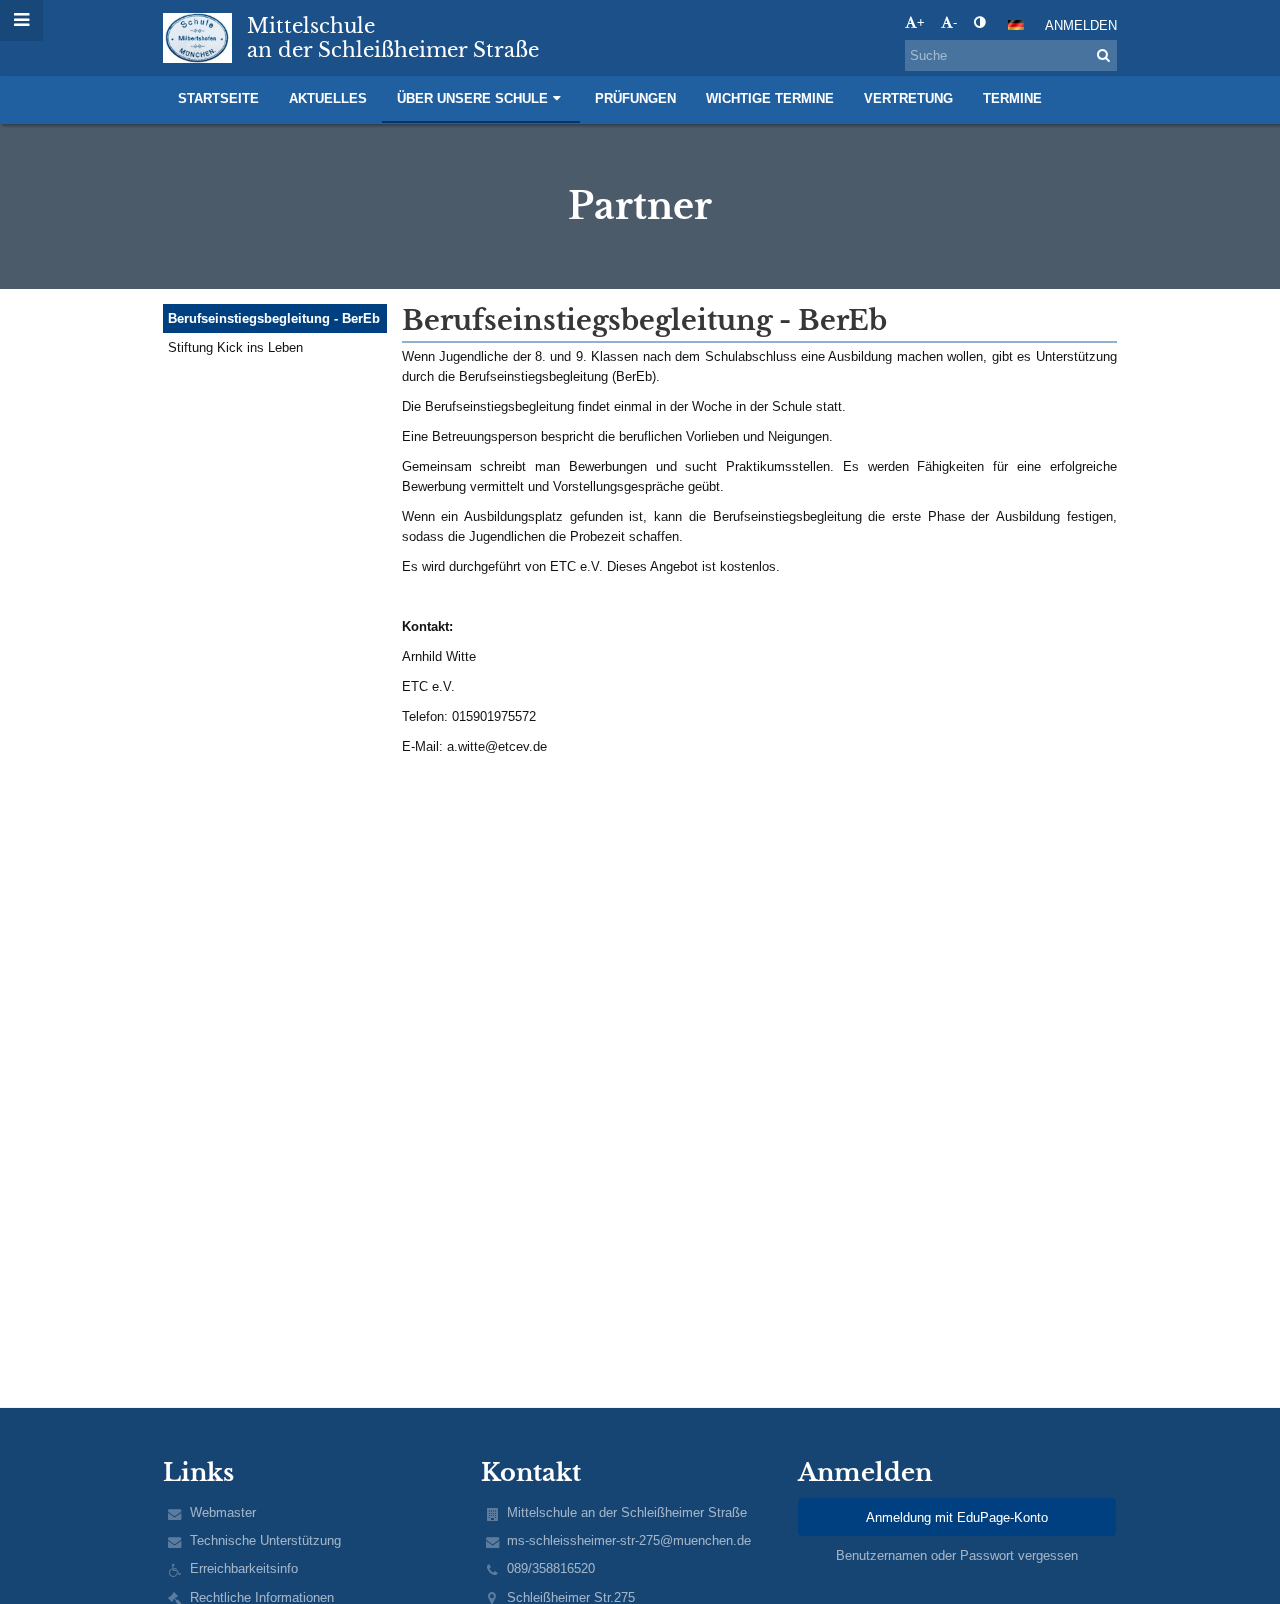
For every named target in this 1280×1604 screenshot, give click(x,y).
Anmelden (1081, 25)
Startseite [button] (218, 98)
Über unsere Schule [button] (472, 98)
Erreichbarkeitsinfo (244, 1568)
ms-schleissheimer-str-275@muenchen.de (629, 1540)
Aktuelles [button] (328, 98)
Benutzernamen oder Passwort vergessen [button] (957, 1555)
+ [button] (921, 22)
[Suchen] (1103, 55)
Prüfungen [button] (635, 98)
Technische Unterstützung (265, 1540)
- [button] (955, 22)
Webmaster (223, 1512)
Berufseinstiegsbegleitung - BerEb (274, 318)
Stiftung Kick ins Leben (235, 347)
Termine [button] (1012, 98)
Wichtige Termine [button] (770, 98)
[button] (979, 22)
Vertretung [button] (908, 98)
